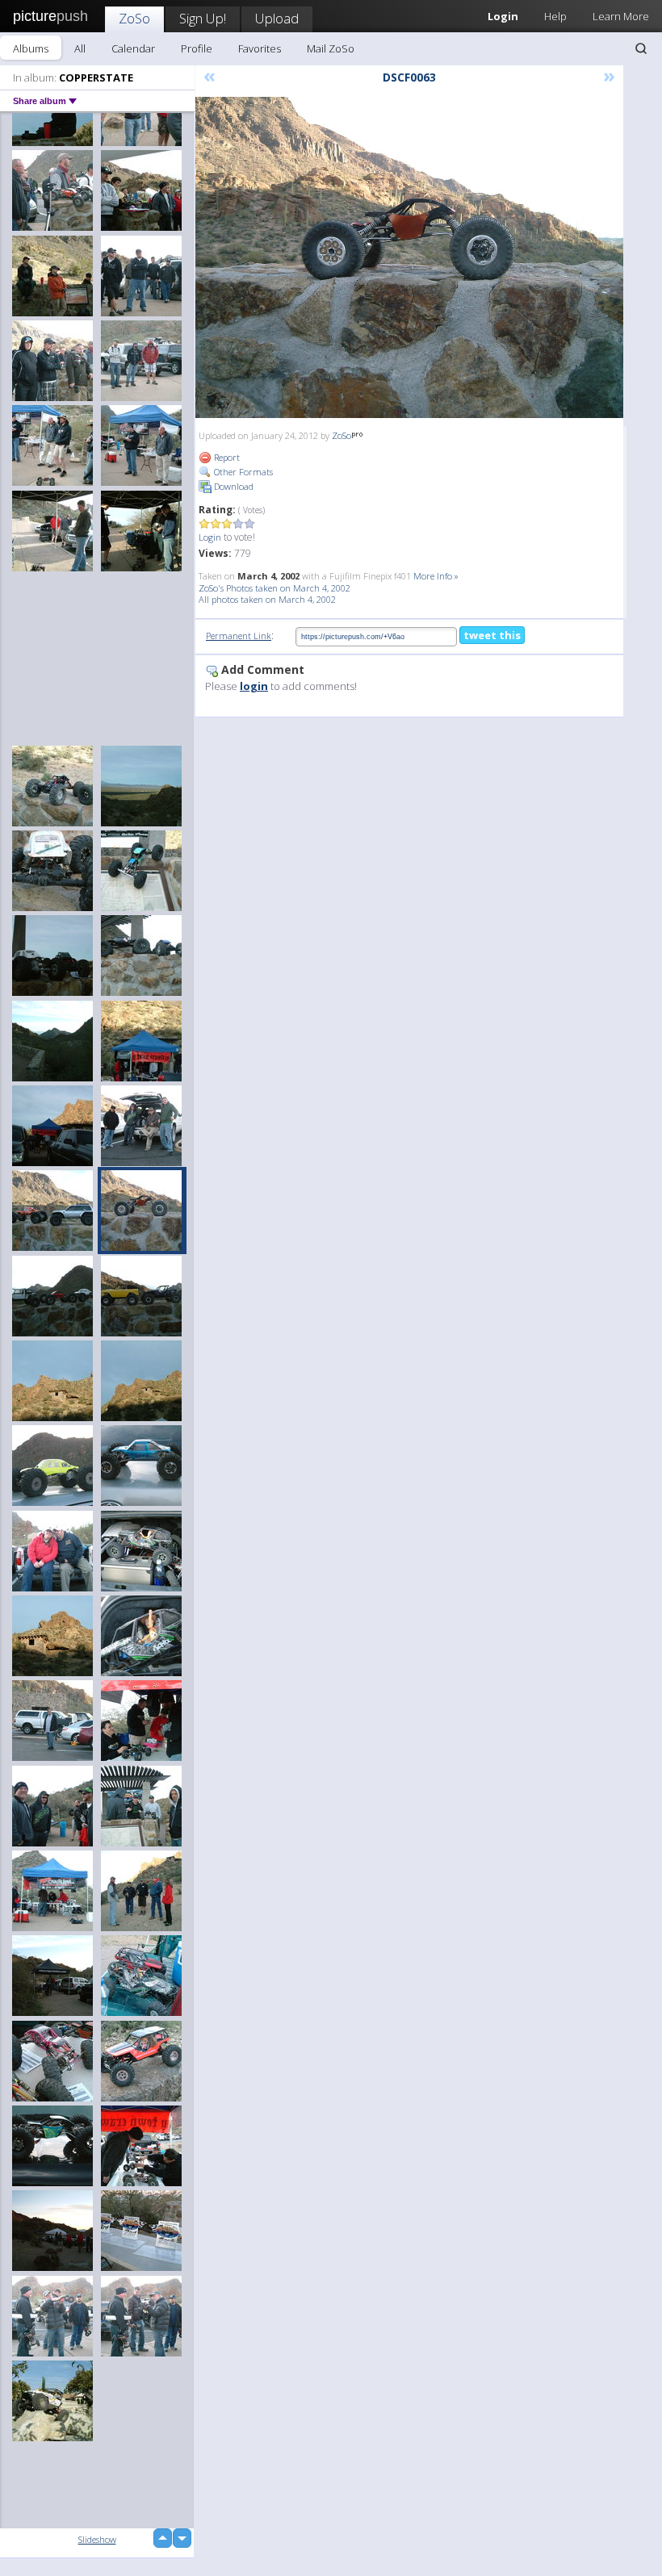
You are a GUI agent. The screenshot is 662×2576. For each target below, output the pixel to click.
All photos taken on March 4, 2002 (267, 599)
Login (210, 537)
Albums (31, 48)
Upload (277, 18)
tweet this (492, 635)
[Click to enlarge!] (409, 257)
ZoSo (134, 18)
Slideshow (97, 2539)
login (254, 686)
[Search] (641, 48)
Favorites (260, 48)
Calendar (133, 48)
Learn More (621, 16)
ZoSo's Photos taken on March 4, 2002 (274, 588)
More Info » (436, 576)
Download (233, 486)
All (80, 48)
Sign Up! (203, 18)
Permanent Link (239, 636)
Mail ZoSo (331, 48)
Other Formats (242, 472)
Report (226, 457)
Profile (197, 48)
